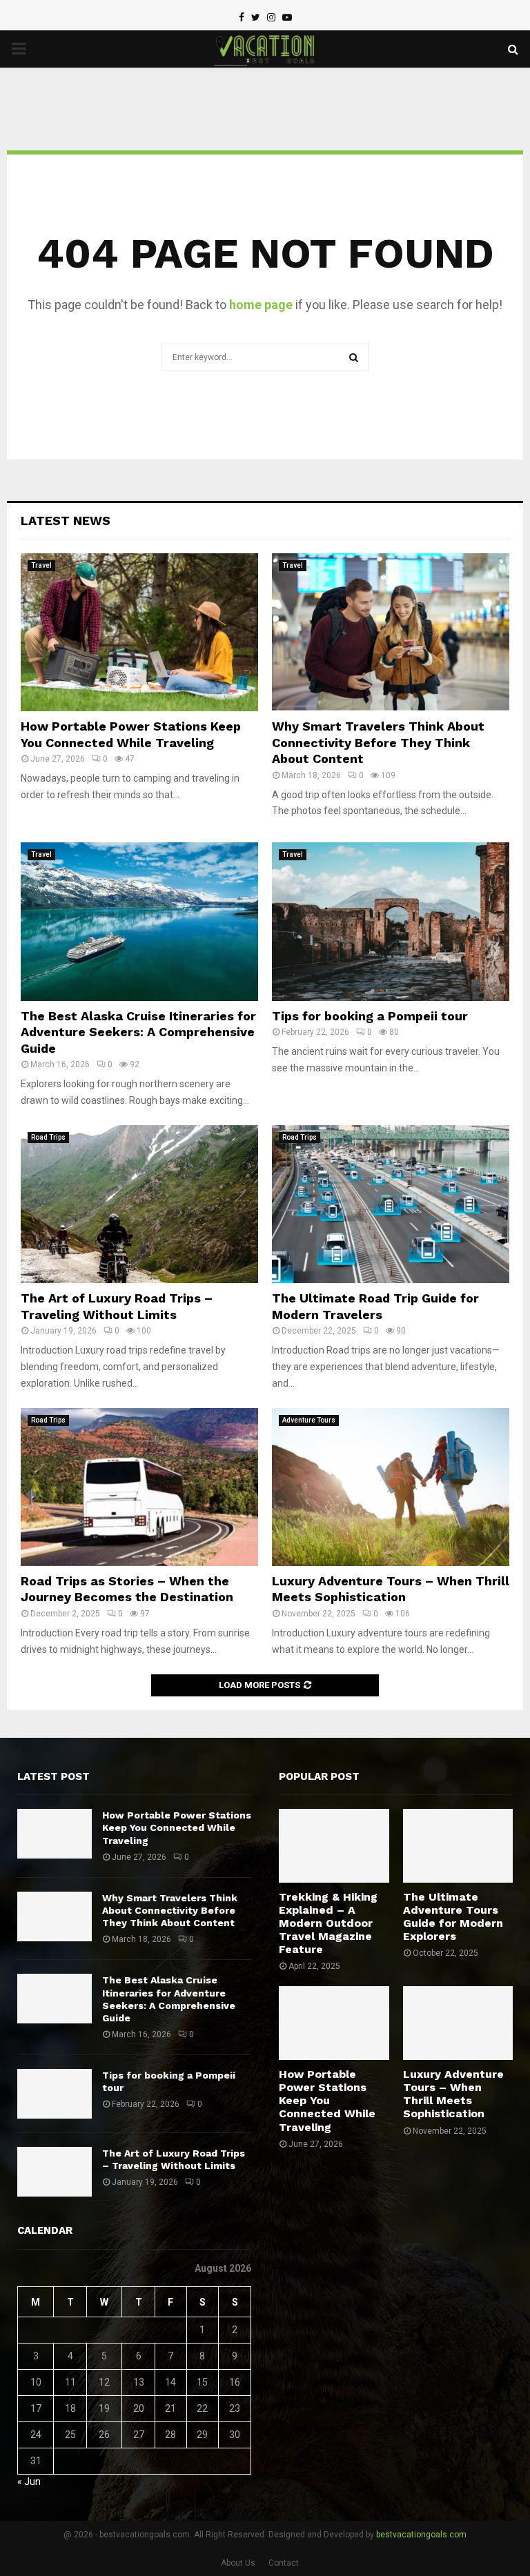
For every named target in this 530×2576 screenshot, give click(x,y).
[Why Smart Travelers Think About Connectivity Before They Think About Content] (391, 632)
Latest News (66, 521)
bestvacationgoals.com (421, 2535)
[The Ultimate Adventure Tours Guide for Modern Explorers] (458, 1845)
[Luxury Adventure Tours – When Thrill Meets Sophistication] (391, 1487)
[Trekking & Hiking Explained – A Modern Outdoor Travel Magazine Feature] (334, 1845)
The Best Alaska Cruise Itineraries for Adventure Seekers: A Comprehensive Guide (138, 1032)
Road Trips (48, 1137)
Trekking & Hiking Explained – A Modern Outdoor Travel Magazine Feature (328, 1923)
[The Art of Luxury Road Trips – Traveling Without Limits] (139, 1204)
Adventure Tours (309, 1420)
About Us (238, 2563)
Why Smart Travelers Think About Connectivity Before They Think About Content (378, 742)
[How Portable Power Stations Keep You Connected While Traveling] (139, 632)
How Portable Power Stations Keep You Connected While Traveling (177, 1827)
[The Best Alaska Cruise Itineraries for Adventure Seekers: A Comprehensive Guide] (139, 921)
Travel (41, 565)
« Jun (29, 2481)
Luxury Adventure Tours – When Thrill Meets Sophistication (453, 2094)
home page (261, 305)
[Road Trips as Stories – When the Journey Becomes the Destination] (139, 1487)
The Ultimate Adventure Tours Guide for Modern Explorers (453, 1917)
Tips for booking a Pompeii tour (370, 1016)
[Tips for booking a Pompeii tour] (391, 921)
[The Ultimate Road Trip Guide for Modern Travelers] (391, 1204)
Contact (284, 2563)
